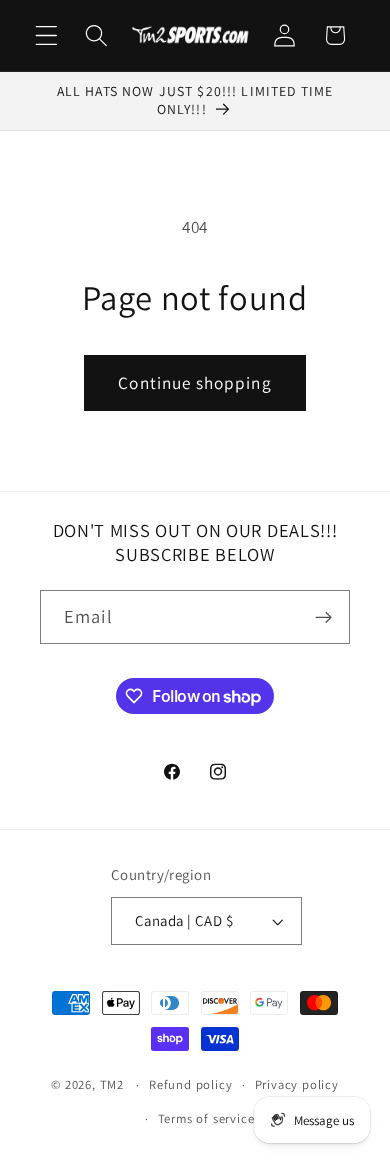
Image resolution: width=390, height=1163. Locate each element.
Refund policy (190, 1084)
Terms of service (206, 1118)
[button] (46, 35)
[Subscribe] (323, 617)
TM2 (112, 1084)
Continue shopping (195, 382)
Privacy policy (297, 1084)
